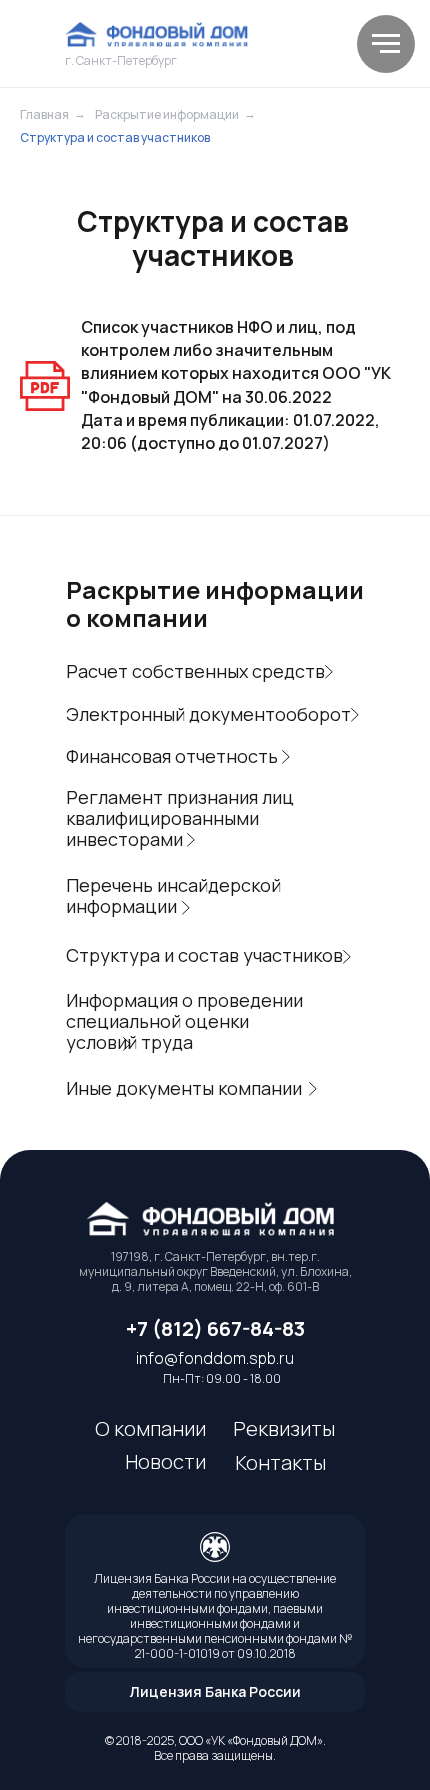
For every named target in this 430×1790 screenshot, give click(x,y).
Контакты (280, 1462)
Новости (165, 1461)
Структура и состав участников (115, 137)
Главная (44, 114)
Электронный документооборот (208, 714)
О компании (150, 1428)
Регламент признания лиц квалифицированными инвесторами (180, 818)
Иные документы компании (184, 1088)
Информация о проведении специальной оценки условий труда (184, 1021)
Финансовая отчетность (172, 756)
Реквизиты (284, 1428)
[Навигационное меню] (386, 44)
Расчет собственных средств (195, 671)
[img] (160, 34)
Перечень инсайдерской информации (173, 895)
